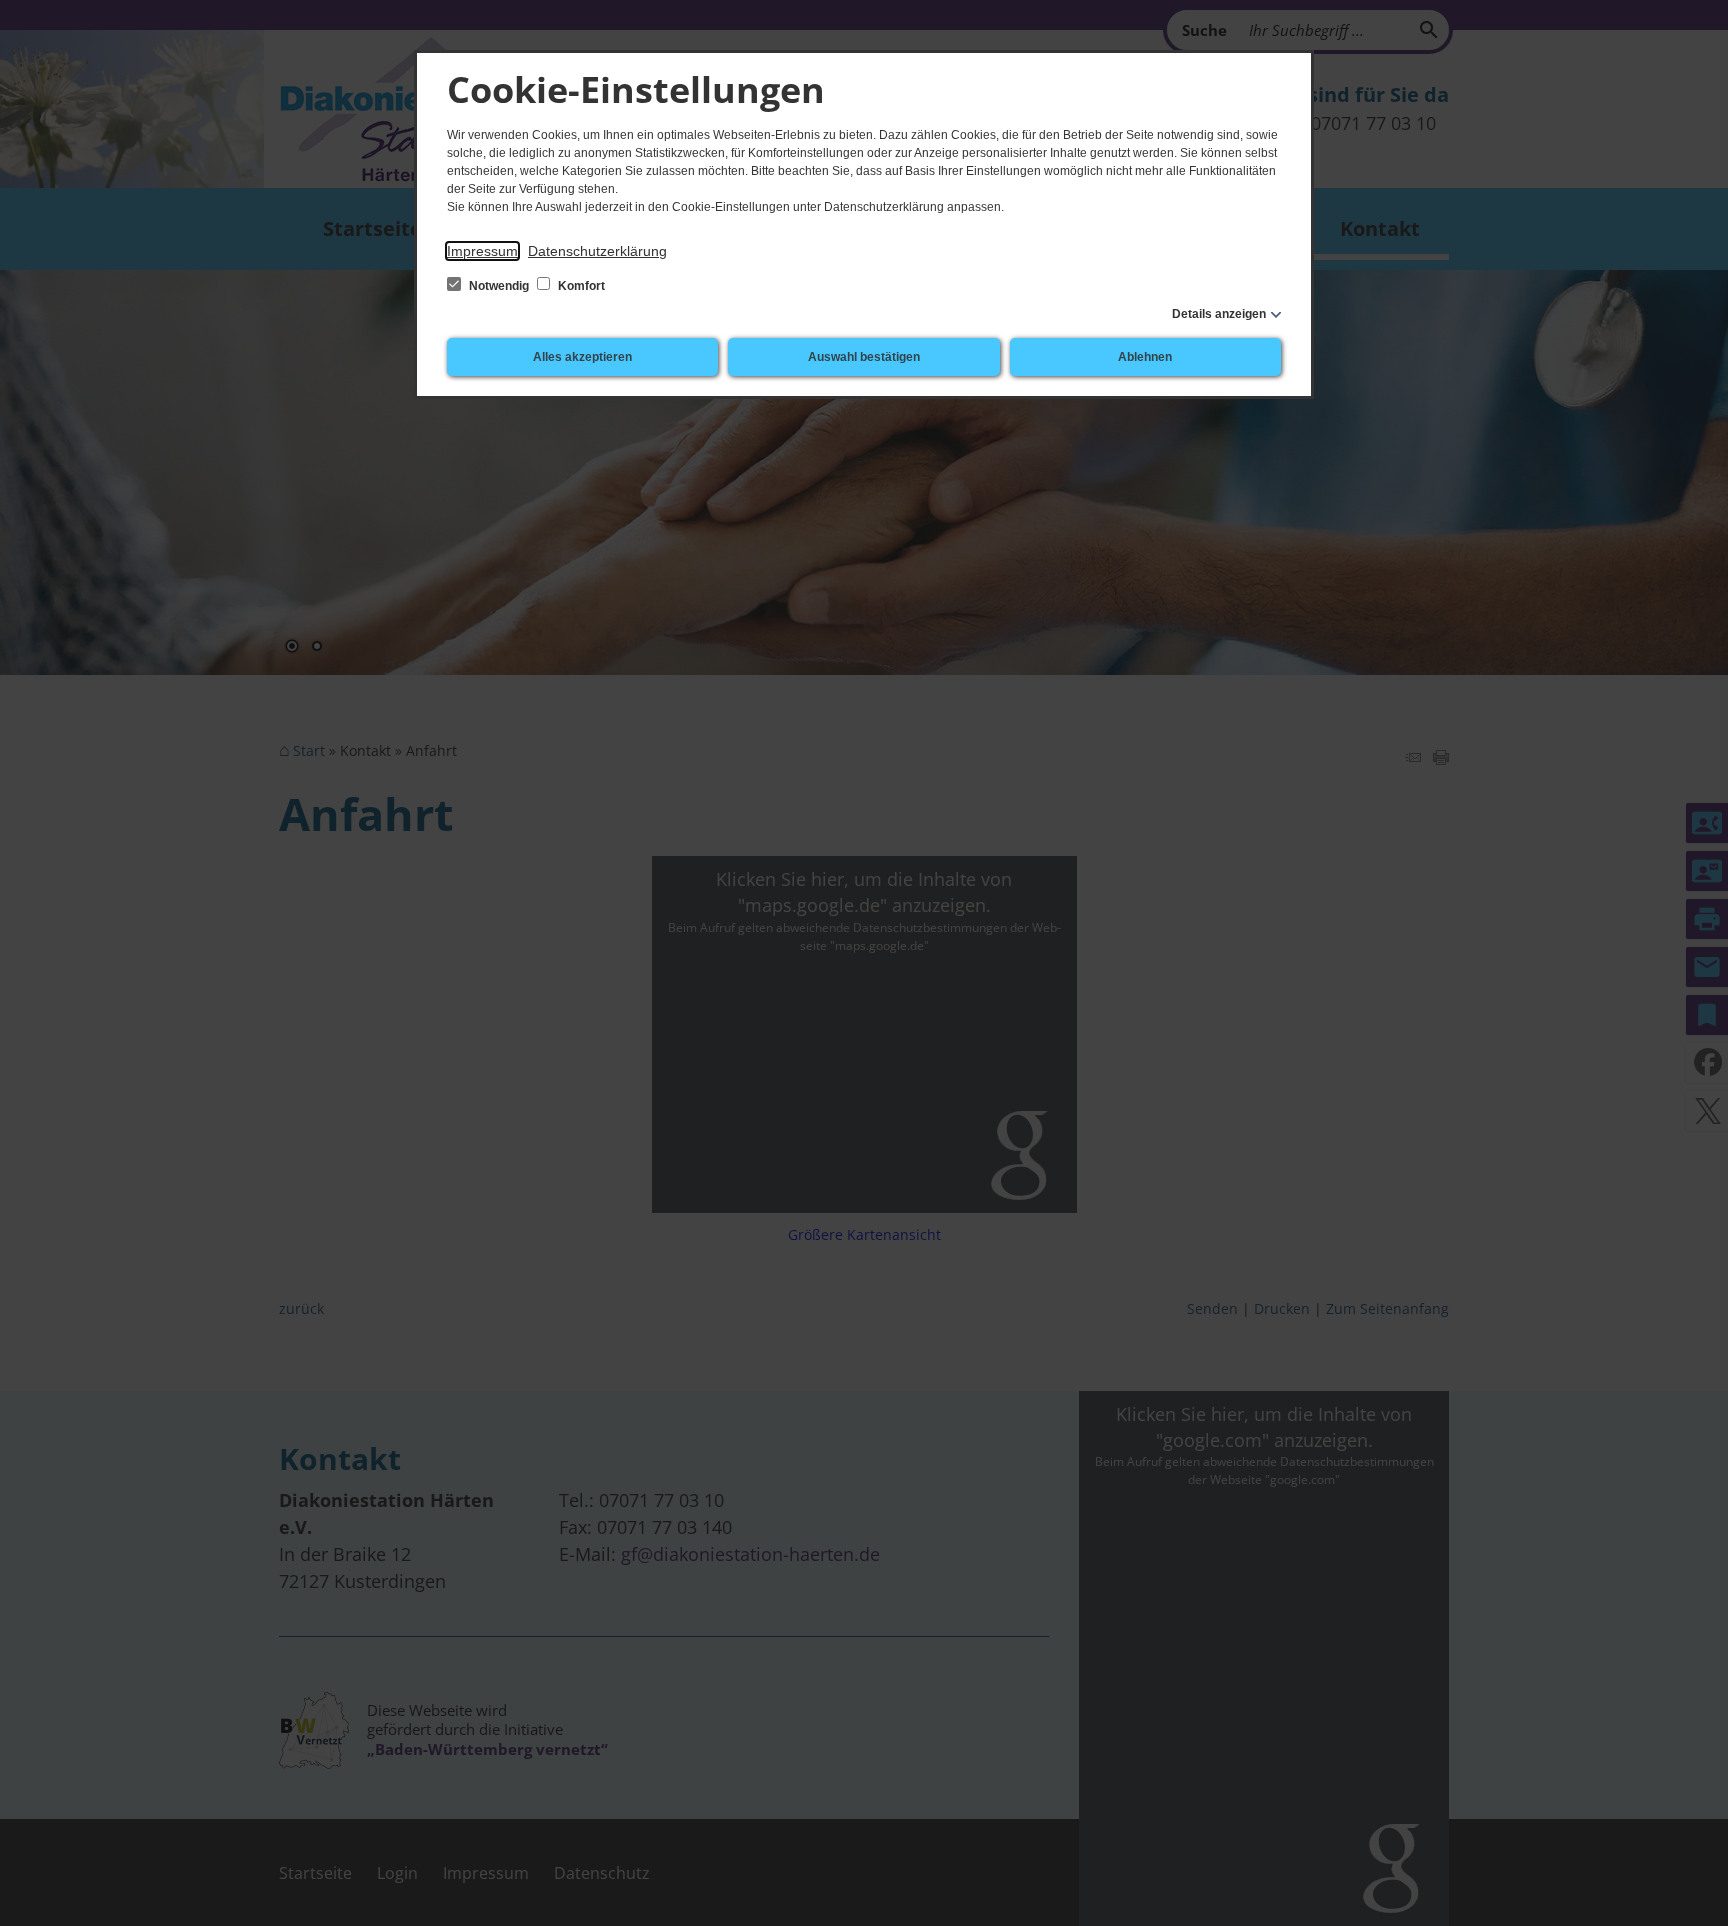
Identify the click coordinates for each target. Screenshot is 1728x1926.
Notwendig (499, 286)
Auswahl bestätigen (864, 357)
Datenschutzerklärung (597, 251)
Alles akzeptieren (582, 357)
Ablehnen (1145, 357)
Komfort (580, 286)
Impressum (482, 251)
